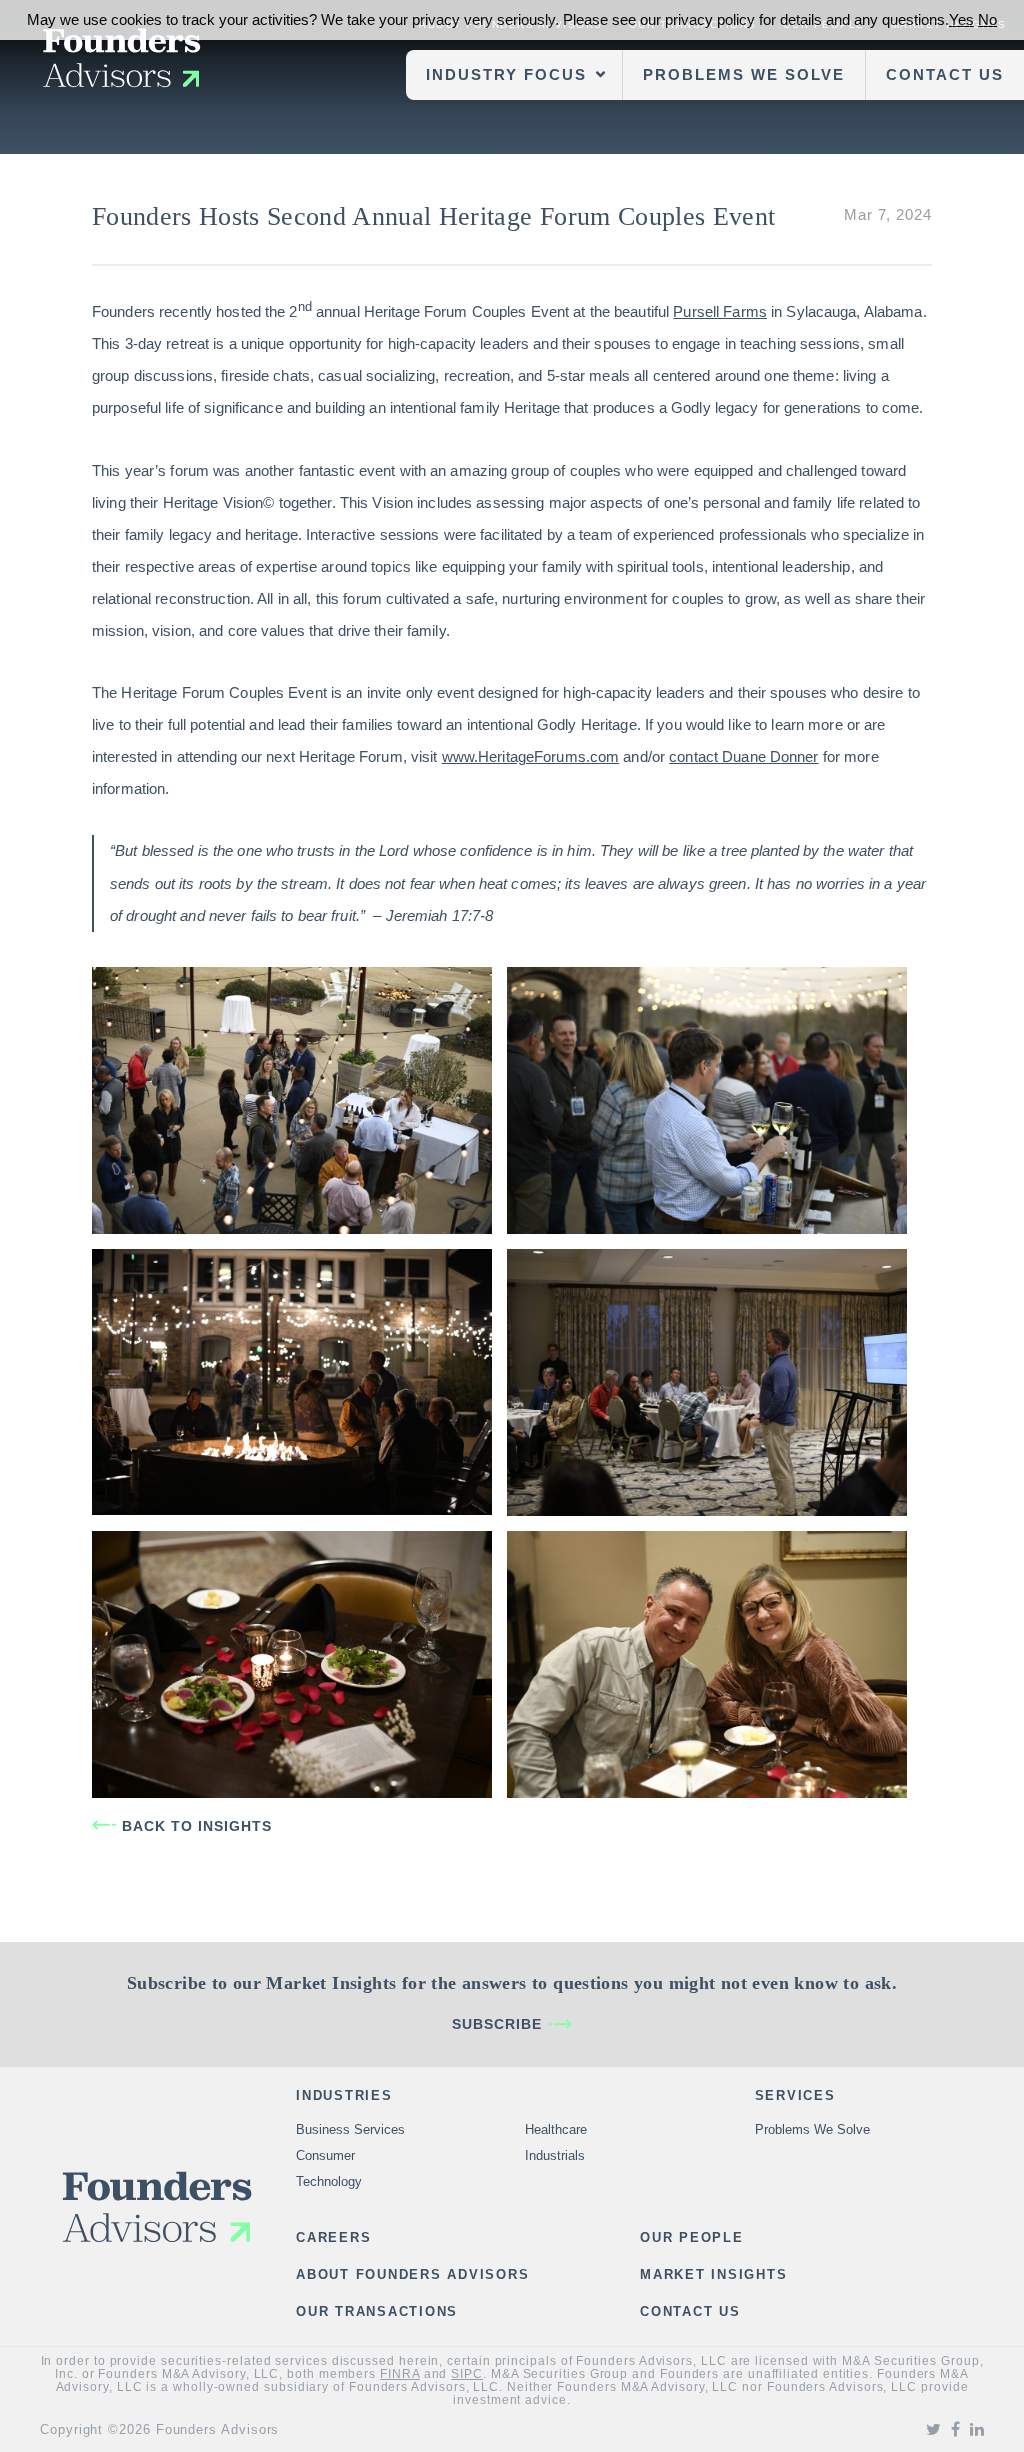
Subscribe (497, 2024)
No (987, 19)
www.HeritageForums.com (531, 756)
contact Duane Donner (743, 756)
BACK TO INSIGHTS (197, 1826)
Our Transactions (377, 2311)
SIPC (467, 2374)
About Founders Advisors (412, 2274)
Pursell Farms (720, 311)
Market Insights (713, 2274)
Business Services (350, 2129)
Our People (692, 2237)
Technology (329, 2181)
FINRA (400, 2374)
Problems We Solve (744, 74)
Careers (333, 2237)
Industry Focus (506, 74)
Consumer (325, 2155)
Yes (961, 19)
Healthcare (556, 2129)
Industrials (555, 2155)
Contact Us (945, 74)
